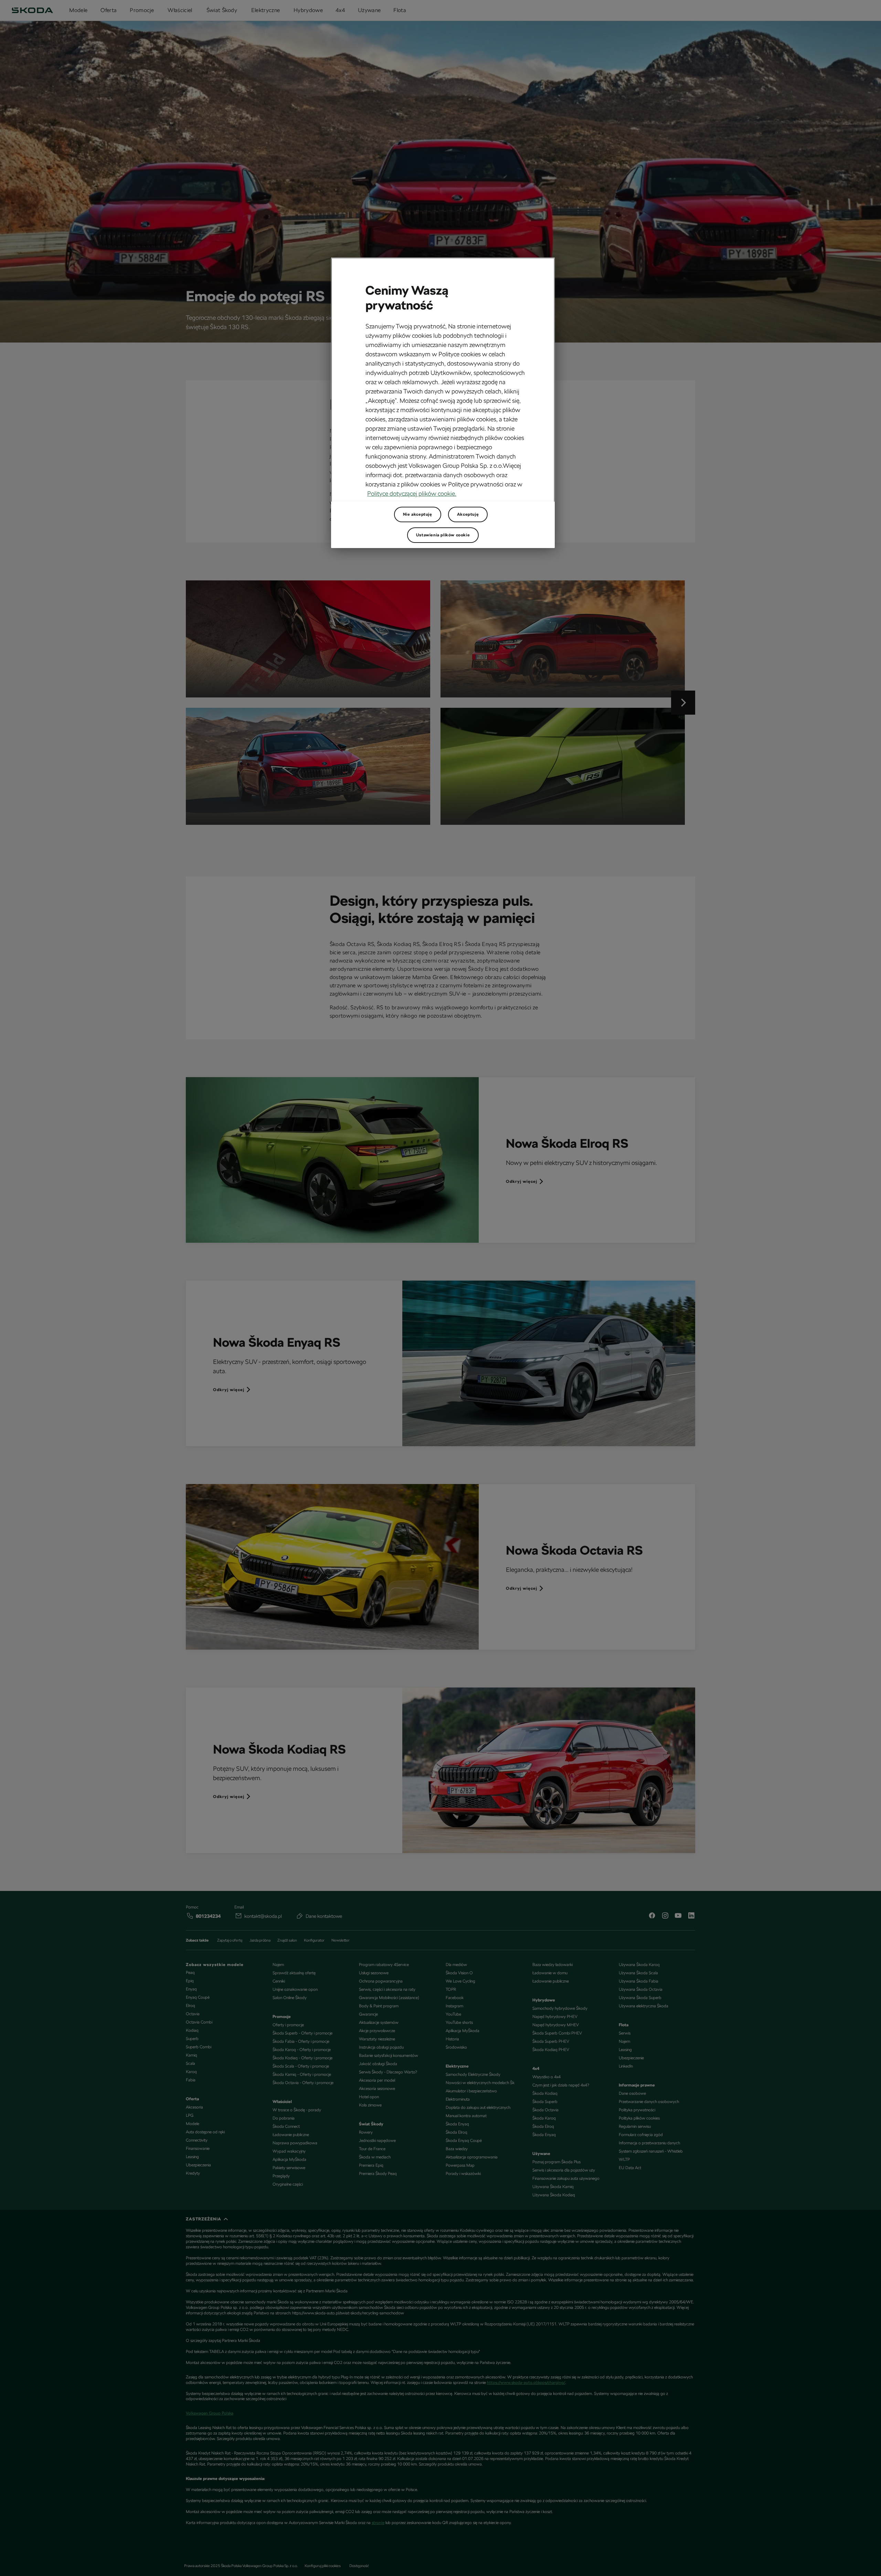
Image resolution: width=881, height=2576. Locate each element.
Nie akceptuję (418, 514)
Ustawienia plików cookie (443, 535)
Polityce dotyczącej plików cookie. (412, 493)
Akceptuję (468, 514)
